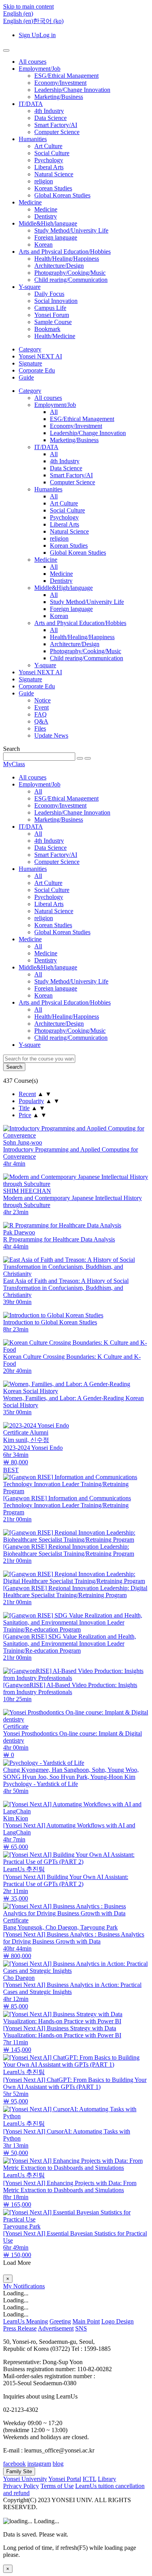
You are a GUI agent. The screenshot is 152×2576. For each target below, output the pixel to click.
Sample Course (53, 322)
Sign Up (29, 35)
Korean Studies (53, 188)
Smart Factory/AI (56, 125)
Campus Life (50, 308)
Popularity (31, 1101)
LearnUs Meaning (26, 2321)
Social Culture (52, 153)
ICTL (89, 2479)
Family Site (19, 2471)
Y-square (30, 287)
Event (42, 707)
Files (40, 728)
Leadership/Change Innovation (72, 90)
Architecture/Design (59, 266)
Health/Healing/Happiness (67, 259)
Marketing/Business (59, 97)
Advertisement (56, 2328)
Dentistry (46, 216)
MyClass (14, 764)
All (54, 412)
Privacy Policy (21, 2486)
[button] (18, 13)
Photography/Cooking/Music (70, 273)
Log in (48, 35)
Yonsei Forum (52, 315)
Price (25, 1115)
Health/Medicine (55, 336)
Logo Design (118, 2321)
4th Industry (49, 111)
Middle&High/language (48, 223)
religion (44, 181)
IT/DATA (31, 104)
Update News (51, 735)
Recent (27, 1094)
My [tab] (8, 2286)
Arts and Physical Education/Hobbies (65, 252)
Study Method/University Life (71, 230)
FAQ (41, 714)
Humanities (33, 139)
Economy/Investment (60, 83)
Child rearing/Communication (71, 280)
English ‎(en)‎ (18, 21)
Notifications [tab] (29, 2286)
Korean (43, 245)
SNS (81, 2328)
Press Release (20, 2328)
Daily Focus (49, 294)
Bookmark (47, 329)
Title (24, 1108)
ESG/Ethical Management (66, 76)
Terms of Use (57, 2486)
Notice (42, 700)
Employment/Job (40, 69)
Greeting (60, 2321)
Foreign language (56, 237)
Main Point (86, 2321)
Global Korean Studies (62, 195)
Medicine (30, 202)
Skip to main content (28, 6)
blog (58, 2464)
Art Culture (48, 146)
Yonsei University (25, 2479)
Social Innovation (56, 301)
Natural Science (54, 174)
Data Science (50, 118)
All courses (33, 62)
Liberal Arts (49, 167)
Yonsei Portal (65, 2479)
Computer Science (57, 132)
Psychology (49, 160)
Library (107, 2479)
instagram (39, 2464)
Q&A (41, 721)
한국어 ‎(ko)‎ (48, 21)
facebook (14, 2464)
